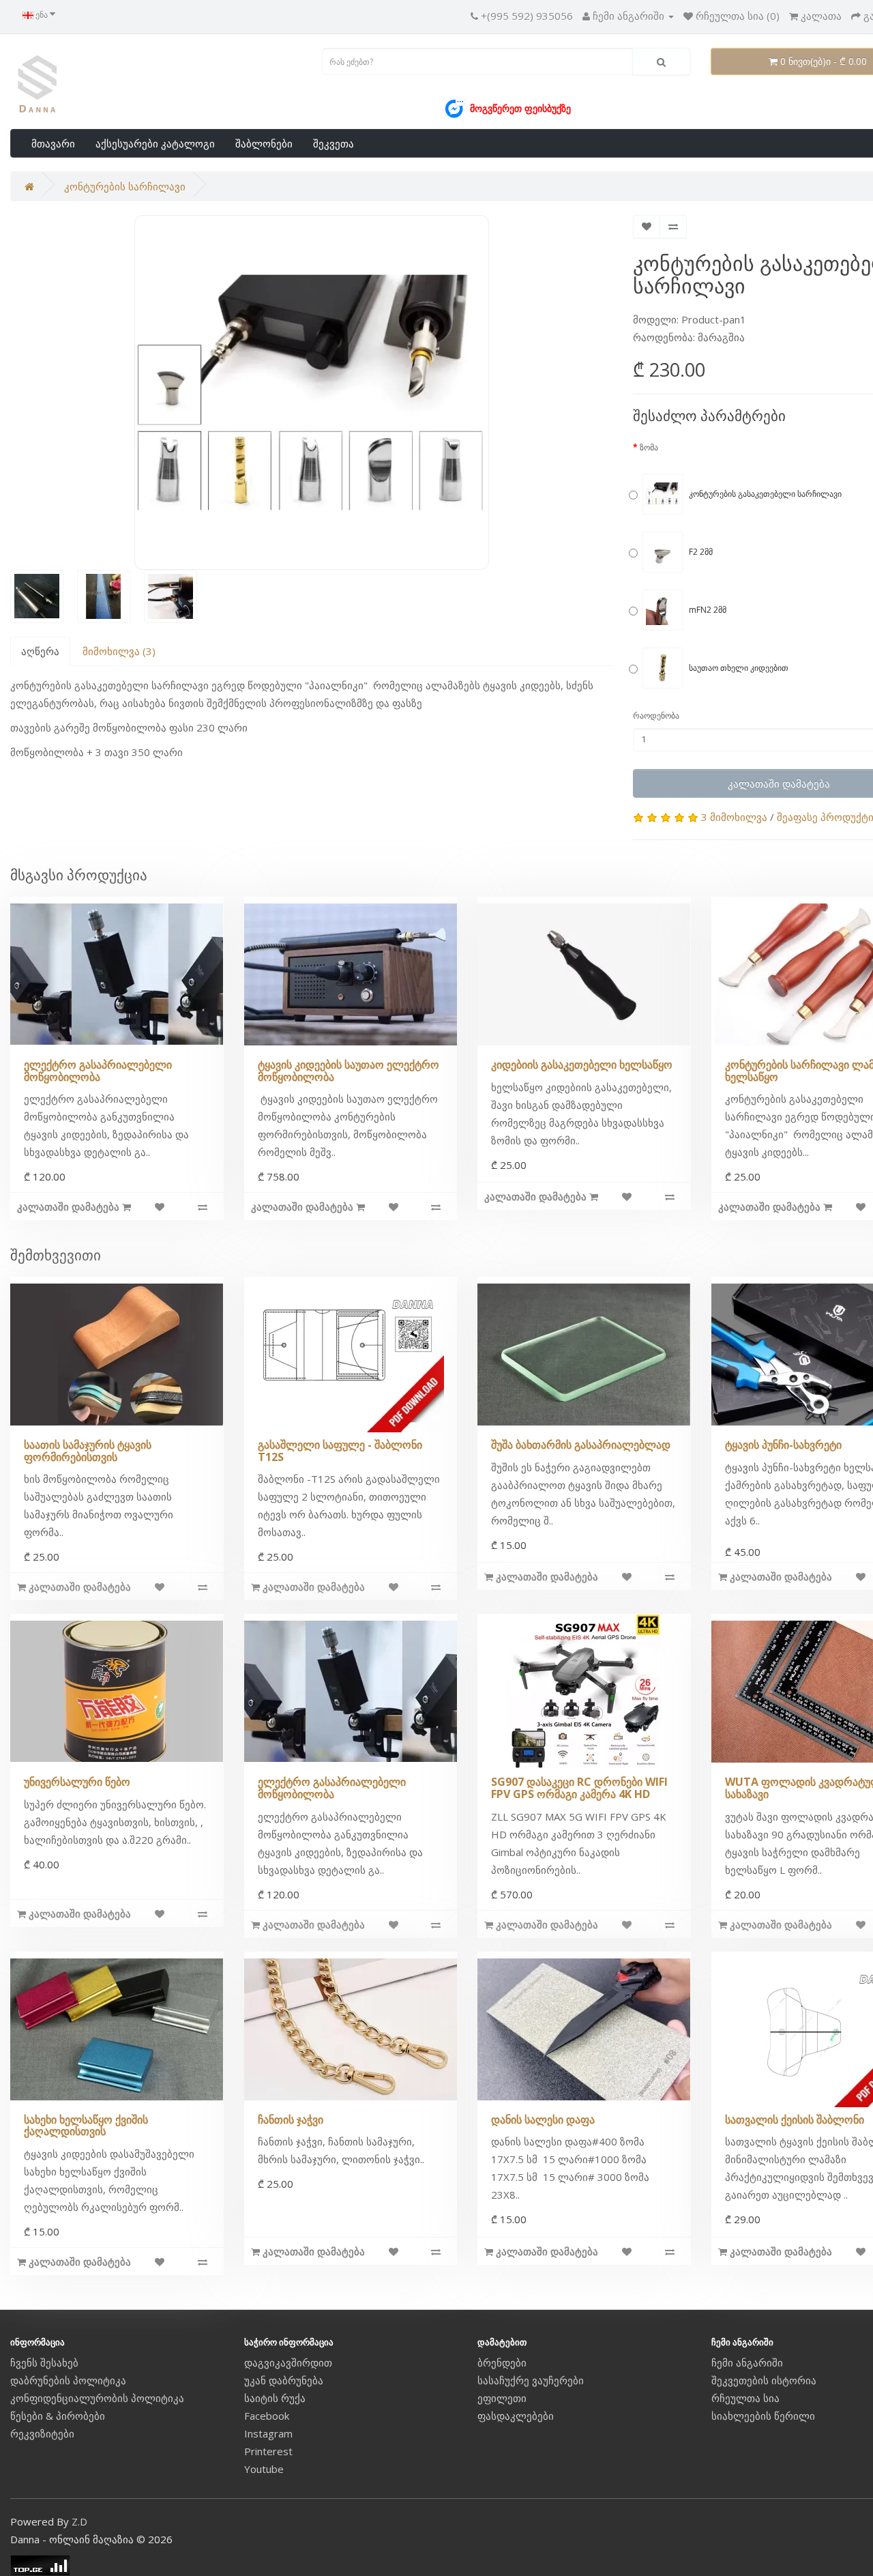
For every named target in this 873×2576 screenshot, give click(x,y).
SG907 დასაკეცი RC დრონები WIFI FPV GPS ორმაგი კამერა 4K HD (579, 1788)
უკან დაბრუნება (284, 2380)
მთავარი (53, 143)
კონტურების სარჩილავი (125, 186)
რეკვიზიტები (42, 2433)
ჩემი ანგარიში (747, 2362)
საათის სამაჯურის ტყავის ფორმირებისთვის (88, 1451)
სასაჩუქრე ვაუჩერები (531, 2380)
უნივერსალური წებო (77, 1782)
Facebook (267, 2416)
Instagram (268, 2433)
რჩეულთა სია (745, 2398)
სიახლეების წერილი (763, 2416)
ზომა (649, 447)
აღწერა (40, 651)
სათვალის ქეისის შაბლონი (795, 2119)
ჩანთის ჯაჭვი (291, 2119)
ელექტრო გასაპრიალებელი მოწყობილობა (98, 1071)
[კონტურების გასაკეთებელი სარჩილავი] (312, 392)
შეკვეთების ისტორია (764, 2380)
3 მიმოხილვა (734, 817)
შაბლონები (264, 143)
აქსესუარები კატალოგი (155, 143)
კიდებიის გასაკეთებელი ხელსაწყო (582, 1065)
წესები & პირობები (58, 2416)
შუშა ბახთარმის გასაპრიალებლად (581, 1445)
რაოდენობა (656, 715)
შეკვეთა (334, 143)
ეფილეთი (502, 2398)
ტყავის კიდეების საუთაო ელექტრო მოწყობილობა (349, 1071)
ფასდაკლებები (516, 2416)
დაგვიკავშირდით (288, 2362)
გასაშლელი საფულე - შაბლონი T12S (340, 1451)
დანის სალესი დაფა (543, 2119)
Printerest (268, 2451)
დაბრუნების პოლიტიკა (68, 2380)
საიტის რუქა (275, 2398)
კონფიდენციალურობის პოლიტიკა (97, 2398)
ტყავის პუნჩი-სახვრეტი (783, 1445)
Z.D (79, 2521)
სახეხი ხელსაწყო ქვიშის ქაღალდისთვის (86, 2126)
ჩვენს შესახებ (44, 2362)
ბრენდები (502, 2362)
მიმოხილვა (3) (119, 651)
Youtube (264, 2469)
